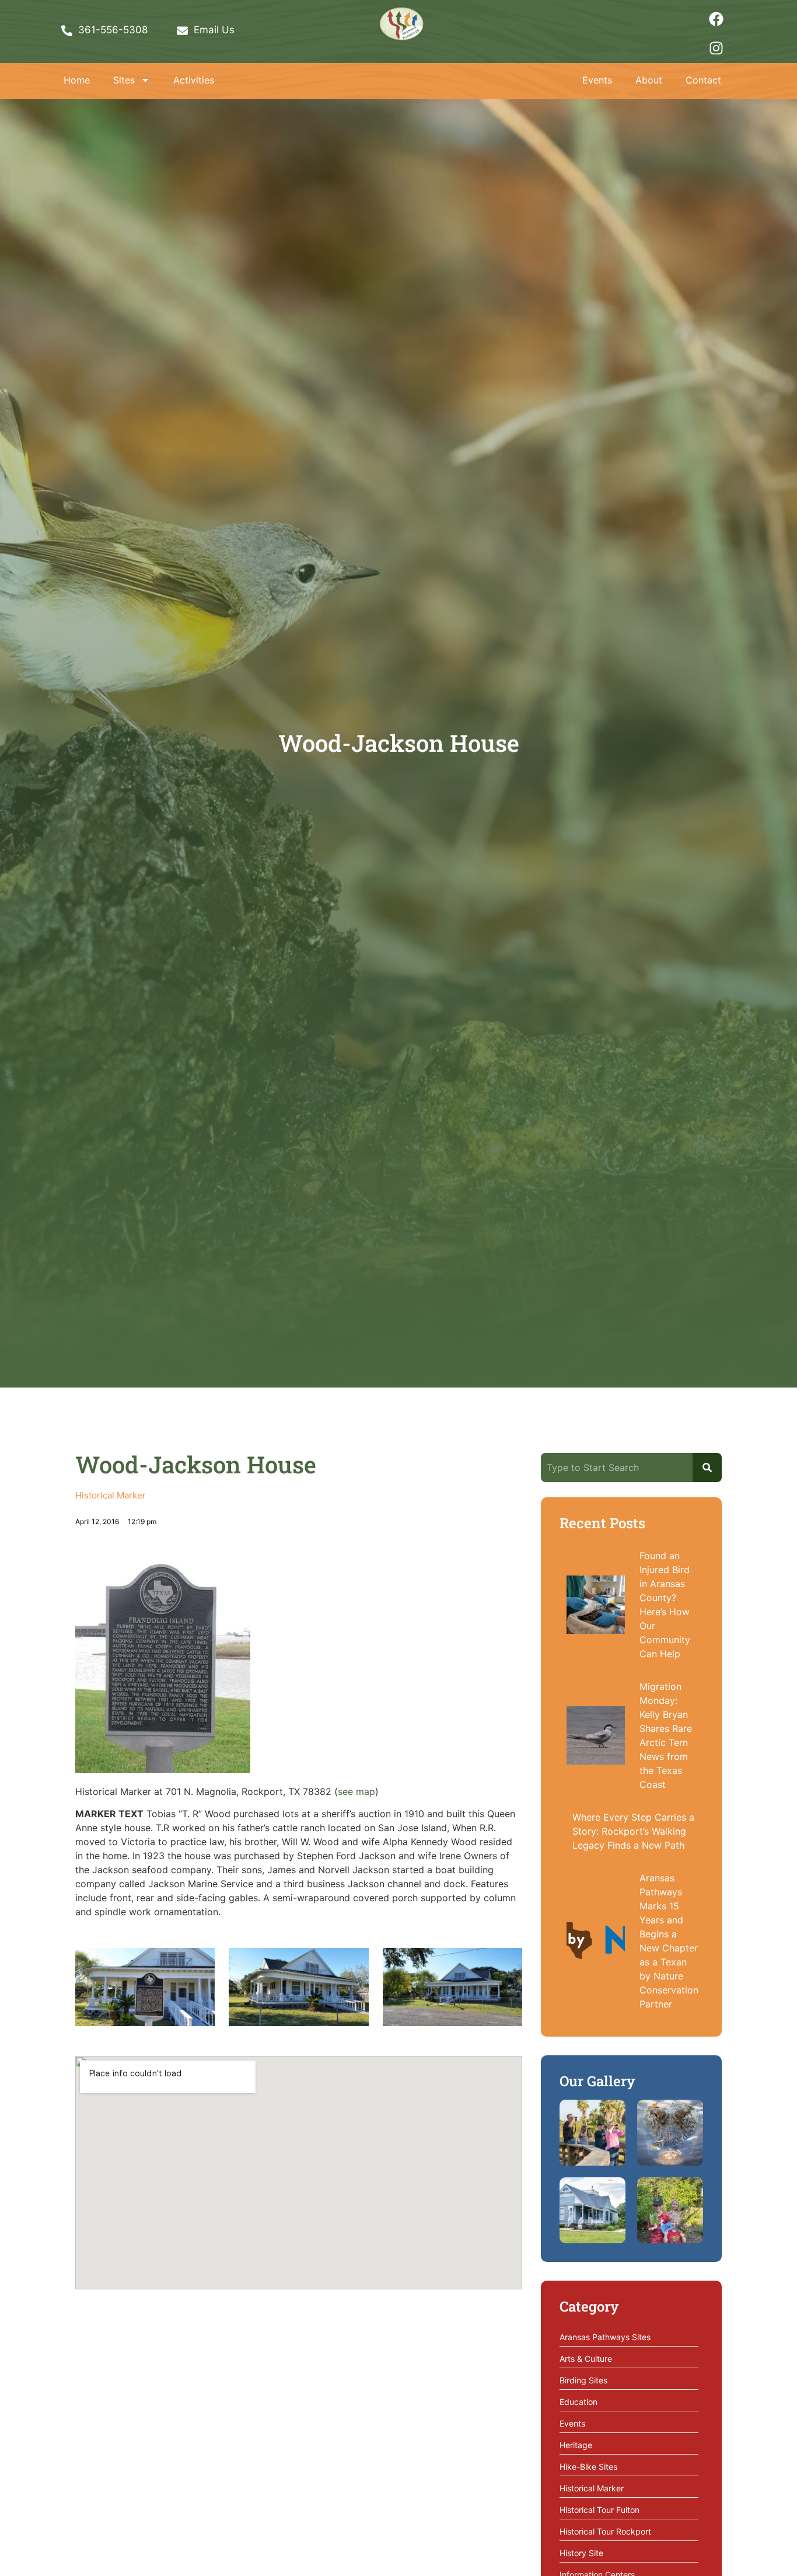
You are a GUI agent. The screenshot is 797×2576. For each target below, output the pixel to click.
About (649, 80)
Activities (194, 80)
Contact (703, 80)
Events (597, 80)
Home (77, 80)
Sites (124, 80)
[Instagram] (716, 48)
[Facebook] (716, 19)
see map (356, 1791)
